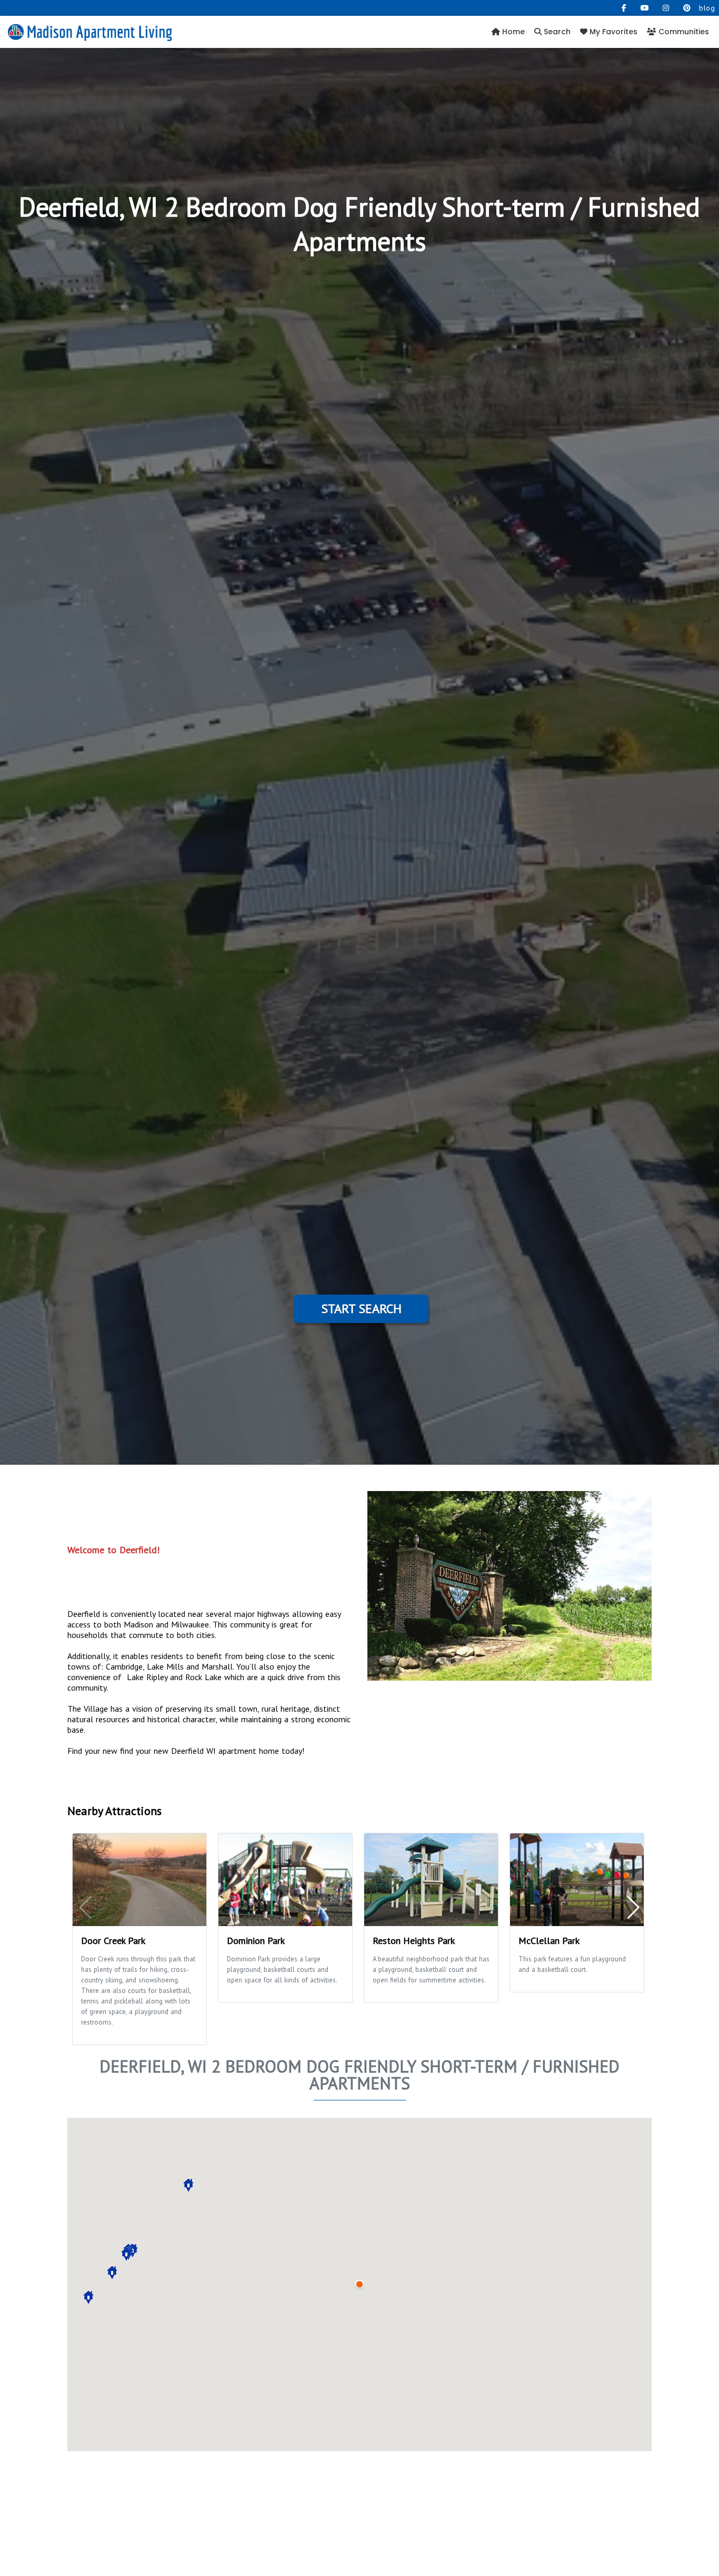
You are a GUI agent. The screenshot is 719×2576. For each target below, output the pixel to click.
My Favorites (612, 32)
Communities (683, 32)
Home (512, 32)
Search (556, 32)
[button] (126, 2254)
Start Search (361, 1309)
